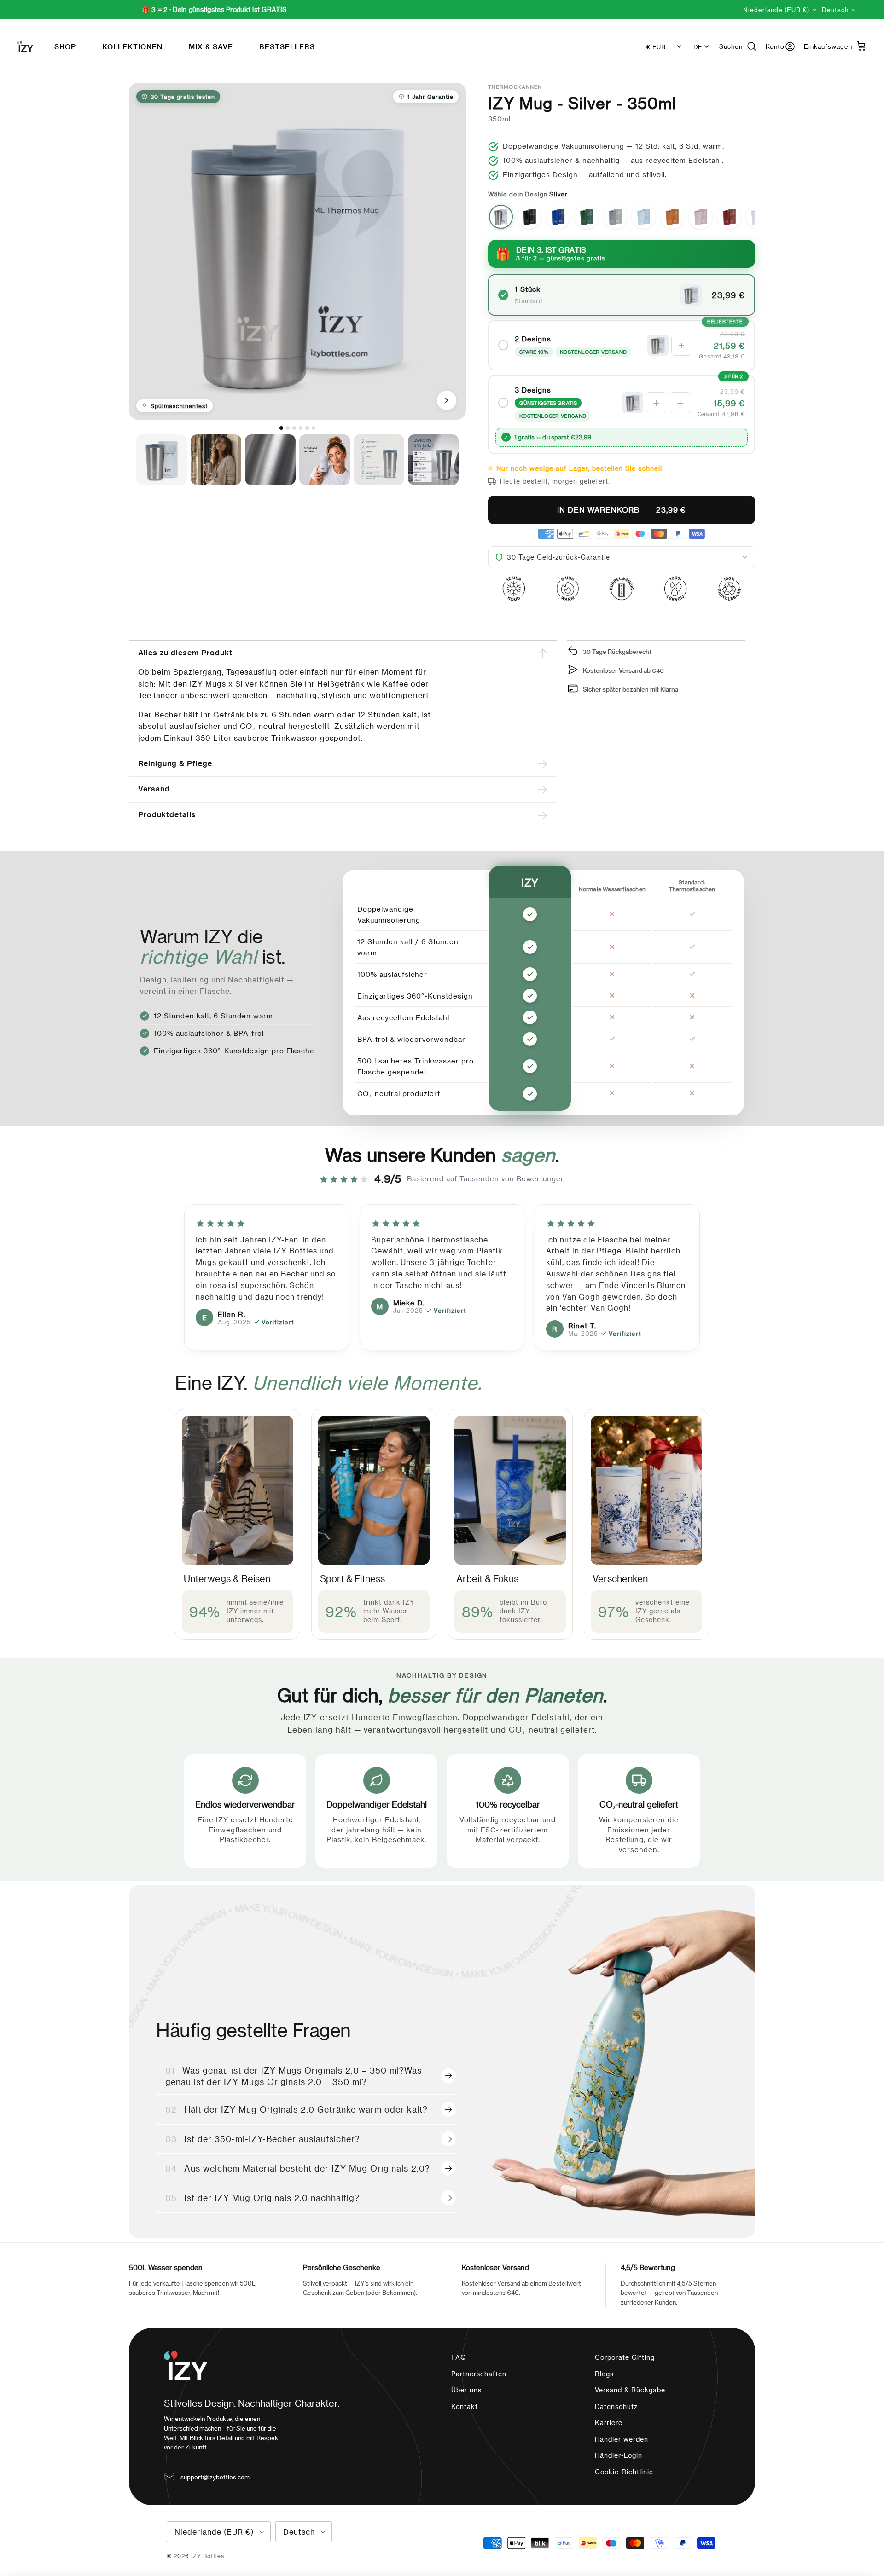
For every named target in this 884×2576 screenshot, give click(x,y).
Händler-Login (619, 2455)
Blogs (604, 2374)
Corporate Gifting (625, 2357)
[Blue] (558, 217)
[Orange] (672, 217)
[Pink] (701, 217)
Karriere (609, 2423)
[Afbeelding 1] (281, 428)
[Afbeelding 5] (307, 428)
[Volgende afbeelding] (447, 400)
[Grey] (615, 217)
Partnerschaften (479, 2374)
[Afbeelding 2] (288, 428)
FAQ (459, 2357)
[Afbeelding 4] (301, 428)
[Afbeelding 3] (294, 428)
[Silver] (501, 217)
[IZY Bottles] (25, 46)
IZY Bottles (209, 2556)
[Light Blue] (644, 217)
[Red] (729, 217)
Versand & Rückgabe (630, 2390)
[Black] (529, 217)
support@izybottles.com (215, 2477)
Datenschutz (616, 2406)
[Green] (587, 217)
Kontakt (465, 2406)
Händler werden (622, 2439)
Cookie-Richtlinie (624, 2472)
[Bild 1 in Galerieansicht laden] (297, 251)
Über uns (466, 2390)
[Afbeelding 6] (314, 428)
